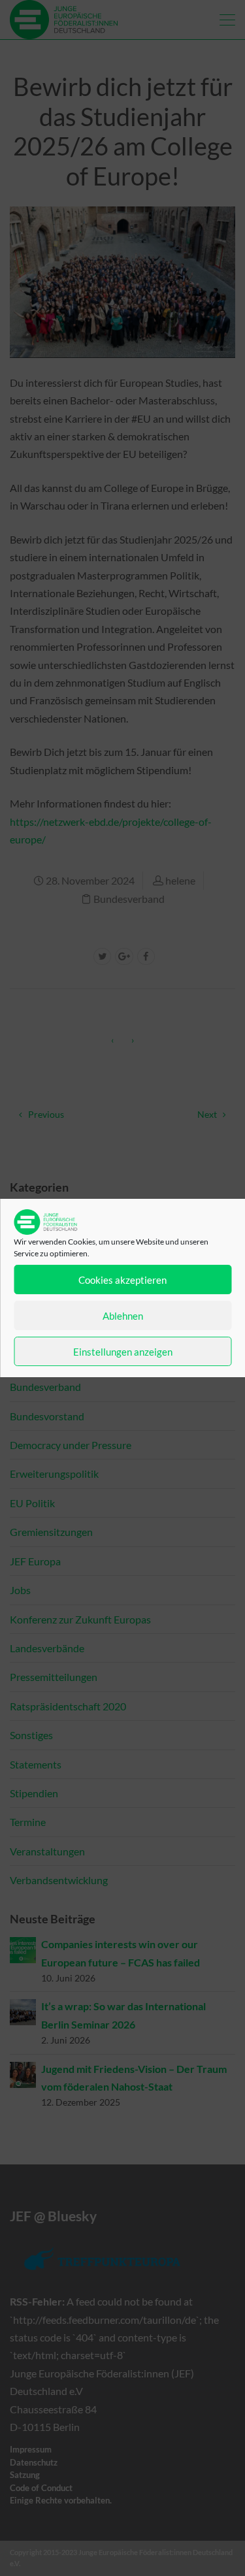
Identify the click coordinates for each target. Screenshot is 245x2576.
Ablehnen (123, 1316)
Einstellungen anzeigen (123, 1352)
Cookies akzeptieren (122, 1280)
